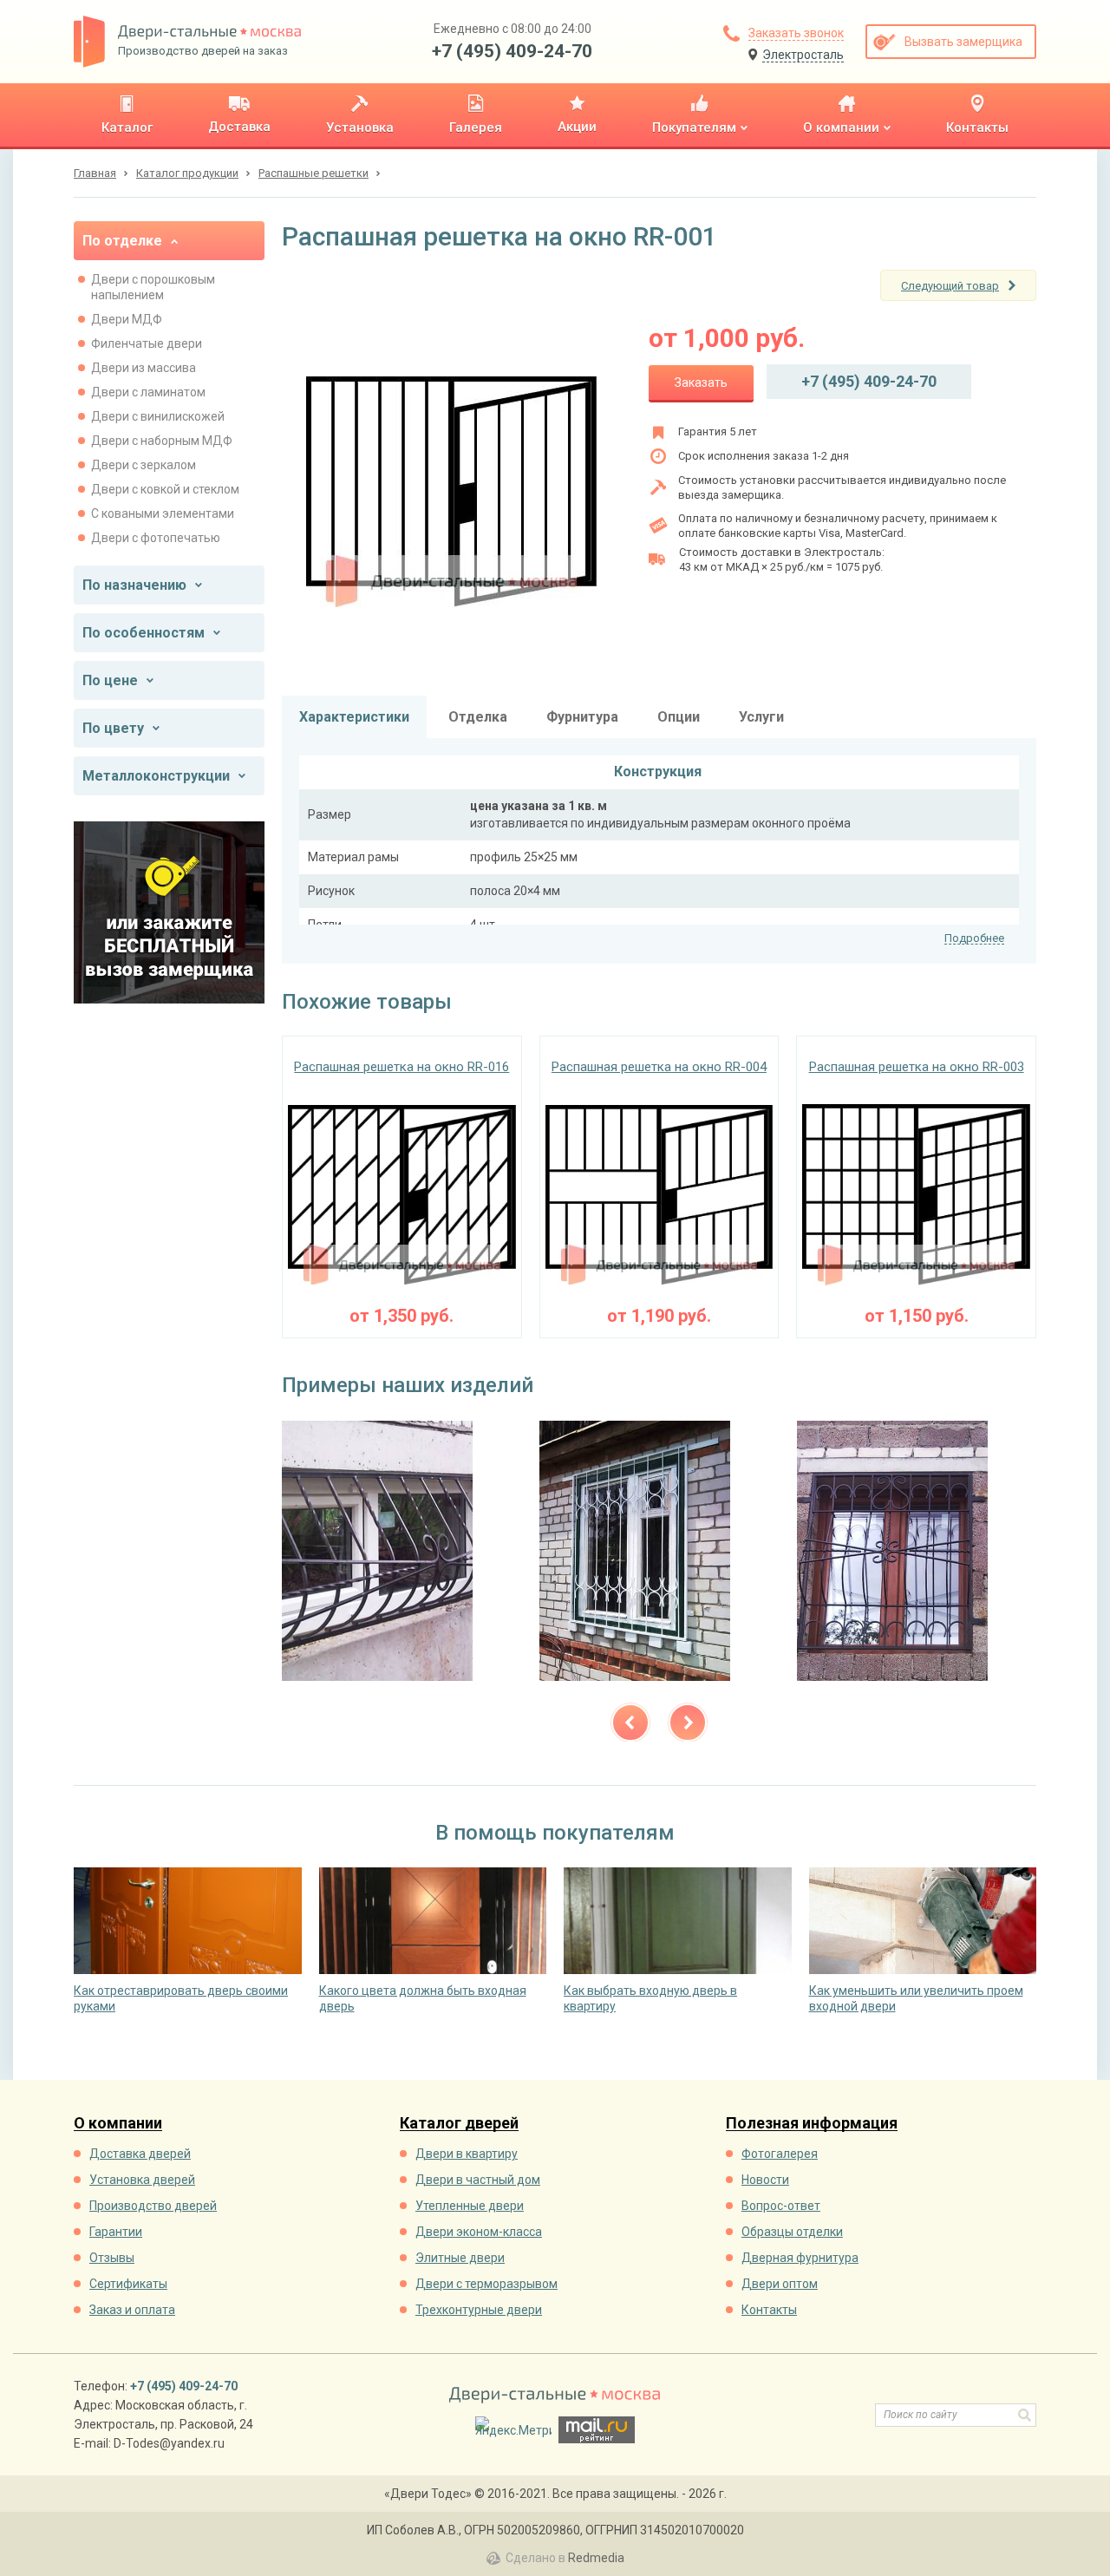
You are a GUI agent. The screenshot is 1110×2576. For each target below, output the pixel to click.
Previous (630, 1723)
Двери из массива (144, 368)
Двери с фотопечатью (156, 538)
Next (688, 1723)
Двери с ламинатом (148, 392)
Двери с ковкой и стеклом (165, 489)
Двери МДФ (127, 319)
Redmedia (596, 2558)
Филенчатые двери (147, 343)
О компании (118, 2124)
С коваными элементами (163, 513)
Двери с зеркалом (144, 465)
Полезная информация (812, 2124)
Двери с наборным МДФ (162, 441)
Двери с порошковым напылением (153, 287)
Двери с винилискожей (158, 416)
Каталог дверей (459, 2124)
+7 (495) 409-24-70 (512, 51)
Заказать (701, 382)
